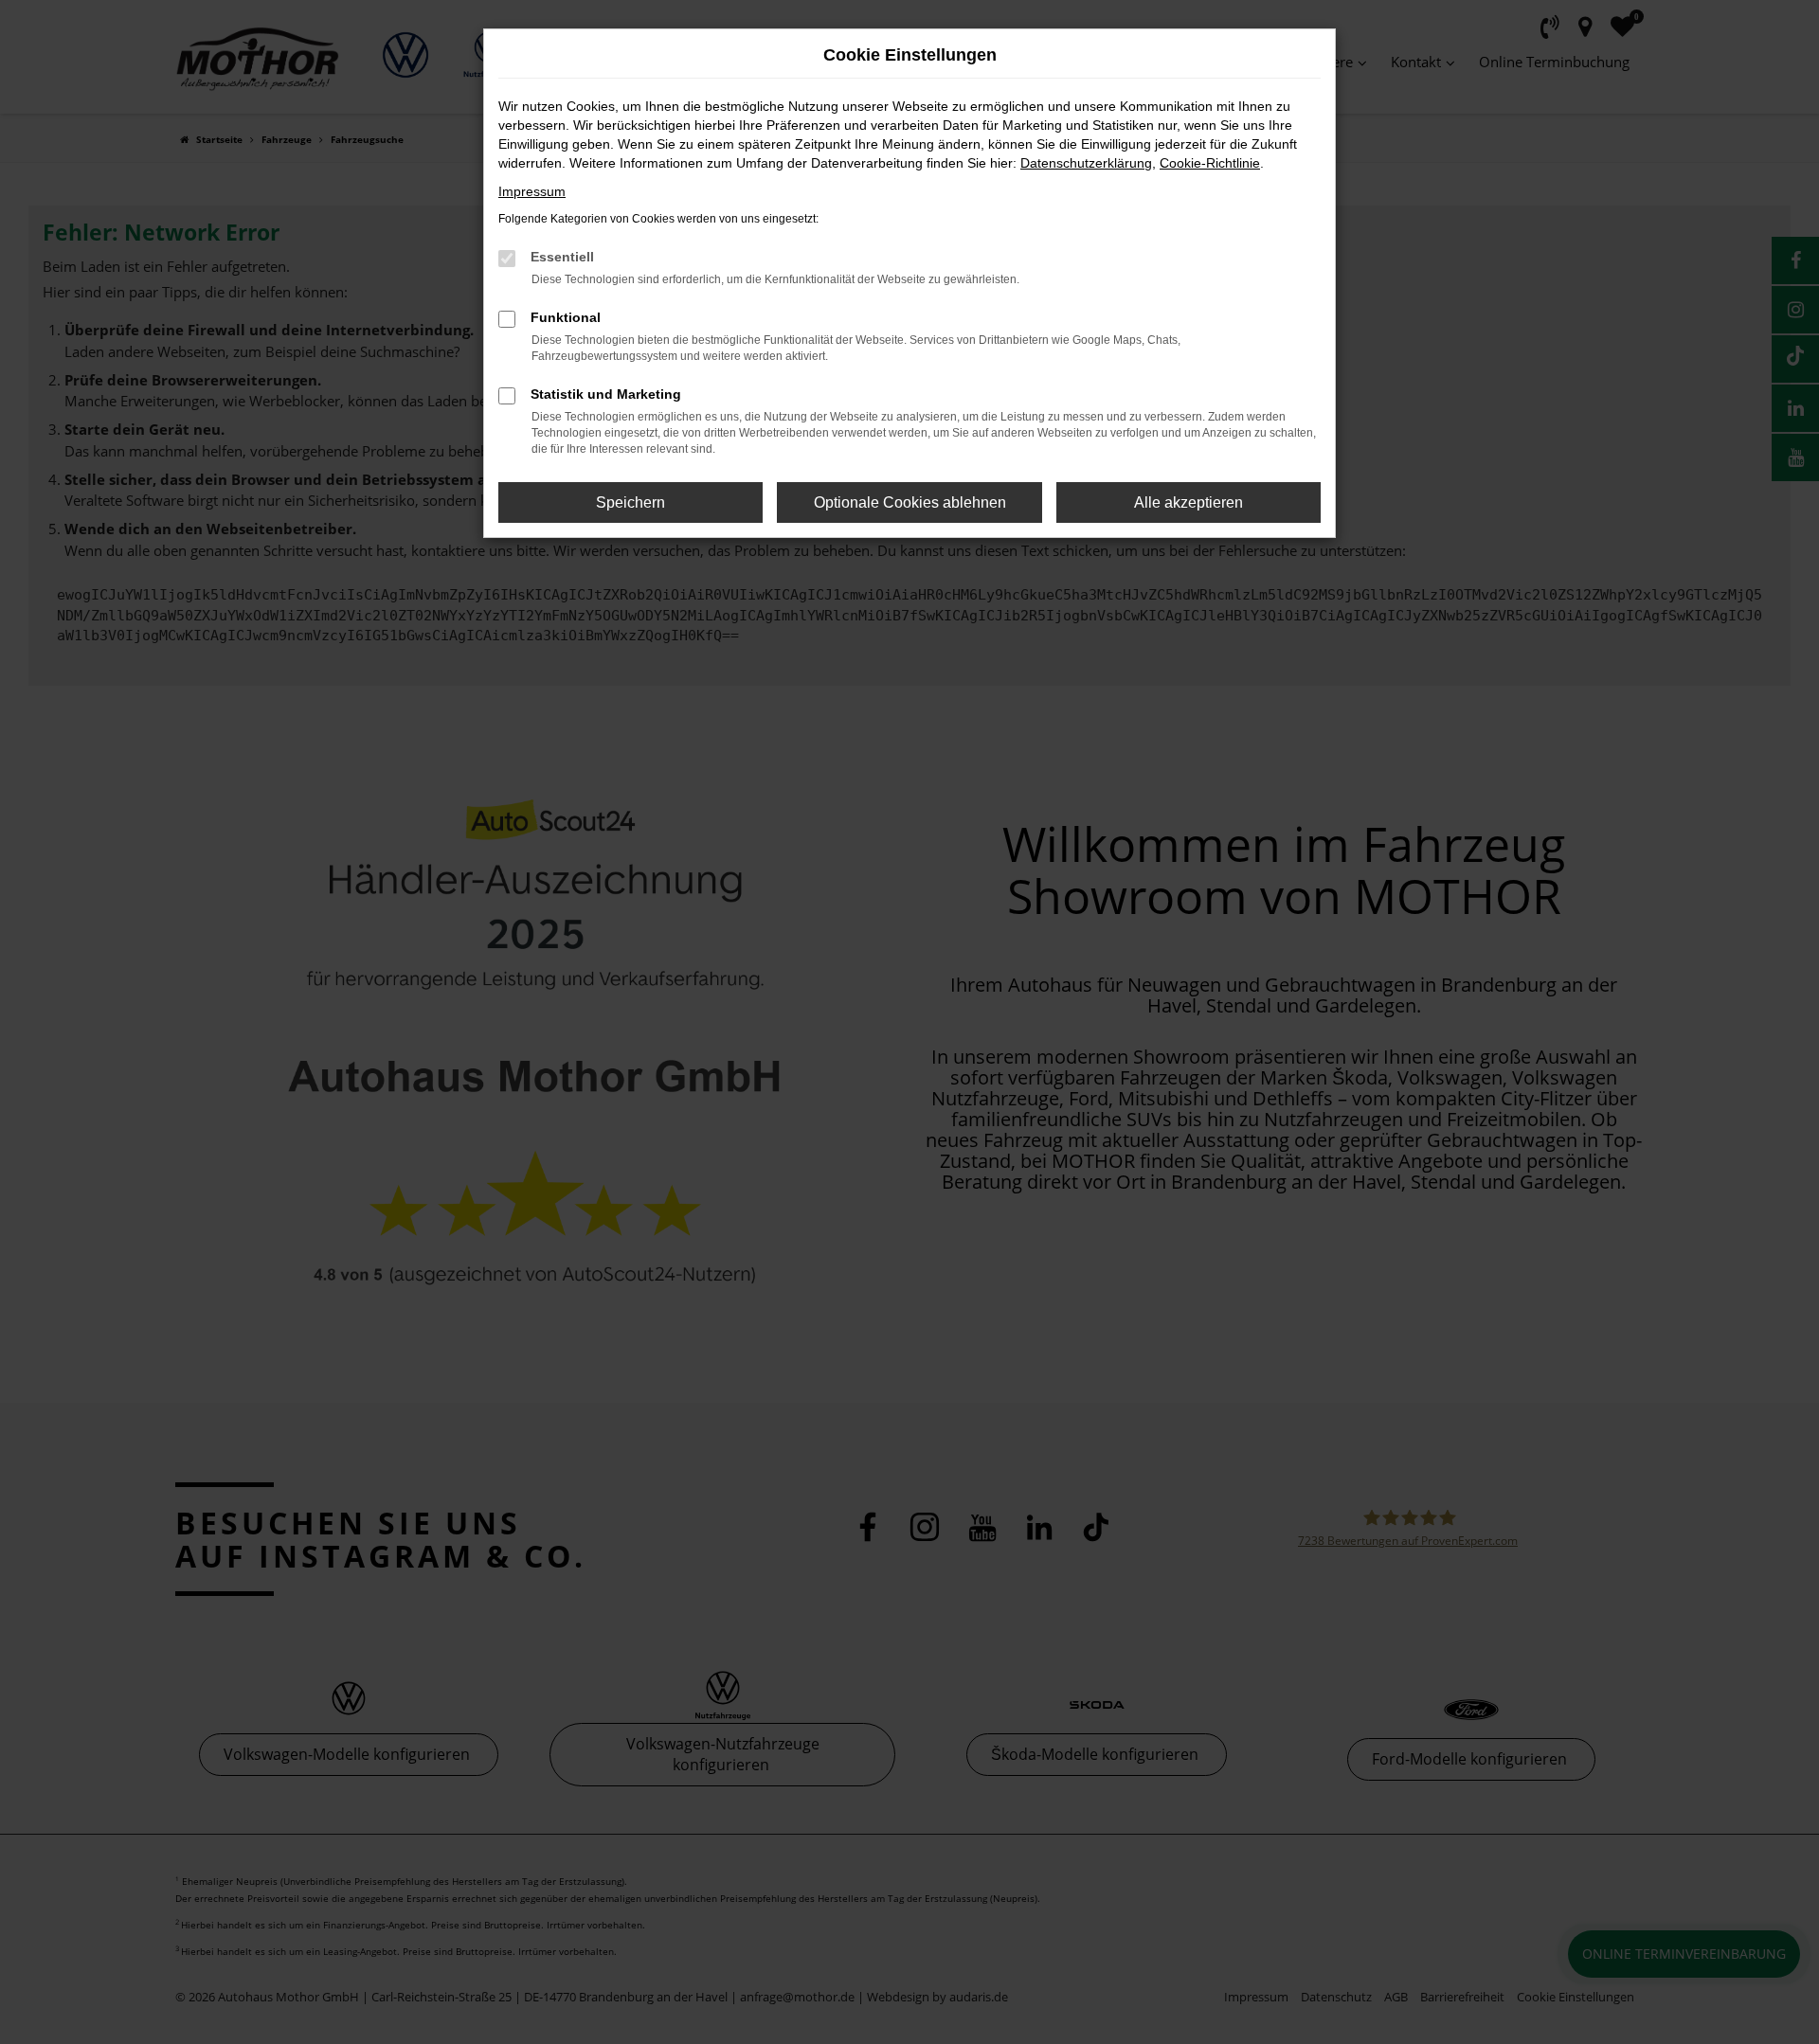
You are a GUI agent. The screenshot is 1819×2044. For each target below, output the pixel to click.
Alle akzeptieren (1189, 502)
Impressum (532, 191)
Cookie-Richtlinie (1210, 163)
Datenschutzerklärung (1086, 163)
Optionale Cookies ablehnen (910, 502)
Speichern (630, 502)
